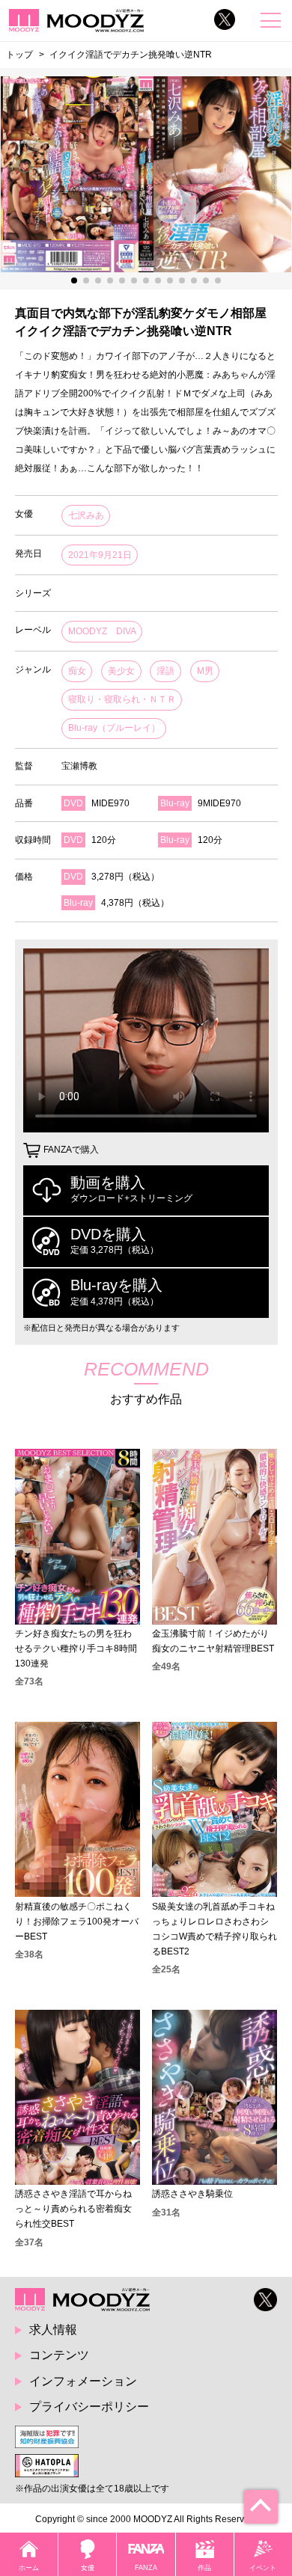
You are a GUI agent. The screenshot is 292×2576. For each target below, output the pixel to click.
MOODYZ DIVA (102, 631)
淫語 (165, 671)
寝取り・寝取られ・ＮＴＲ (122, 699)
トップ (19, 54)
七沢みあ (86, 515)
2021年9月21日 (100, 555)
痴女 (77, 671)
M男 (205, 671)
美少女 (121, 671)
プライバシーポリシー (89, 2407)
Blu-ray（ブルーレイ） (114, 728)
